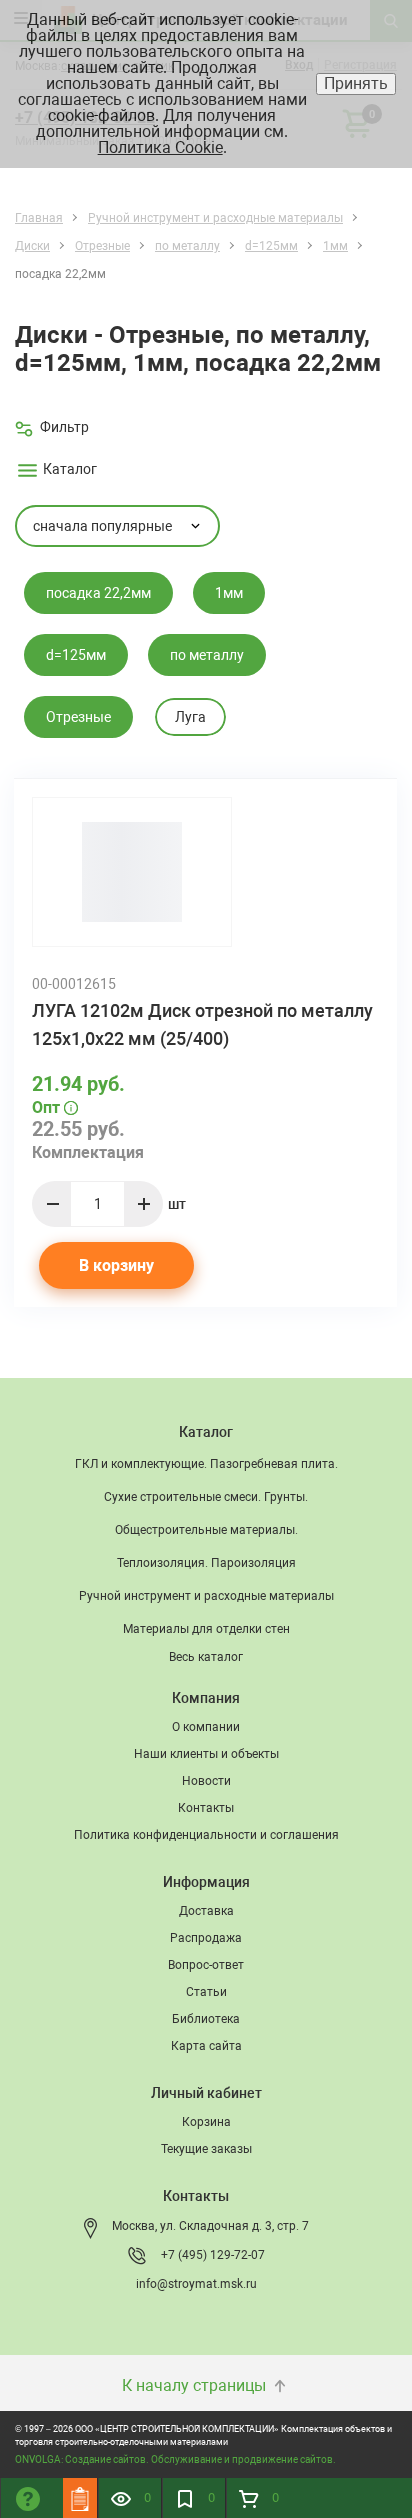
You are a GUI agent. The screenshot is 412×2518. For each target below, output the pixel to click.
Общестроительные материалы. (206, 1530)
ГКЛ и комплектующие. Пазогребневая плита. (206, 1464)
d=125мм (76, 655)
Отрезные (78, 717)
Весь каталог (206, 1657)
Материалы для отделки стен (206, 1629)
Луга (190, 717)
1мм (229, 593)
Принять (356, 83)
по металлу (207, 655)
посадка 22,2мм (98, 593)
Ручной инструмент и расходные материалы (206, 1596)
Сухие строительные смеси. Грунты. (206, 1497)
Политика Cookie (160, 147)
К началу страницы (196, 2385)
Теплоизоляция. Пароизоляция (206, 1563)
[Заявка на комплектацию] (80, 2498)
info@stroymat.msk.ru (196, 2284)
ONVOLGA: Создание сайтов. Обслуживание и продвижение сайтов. (175, 2459)
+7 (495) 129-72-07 (213, 2255)
